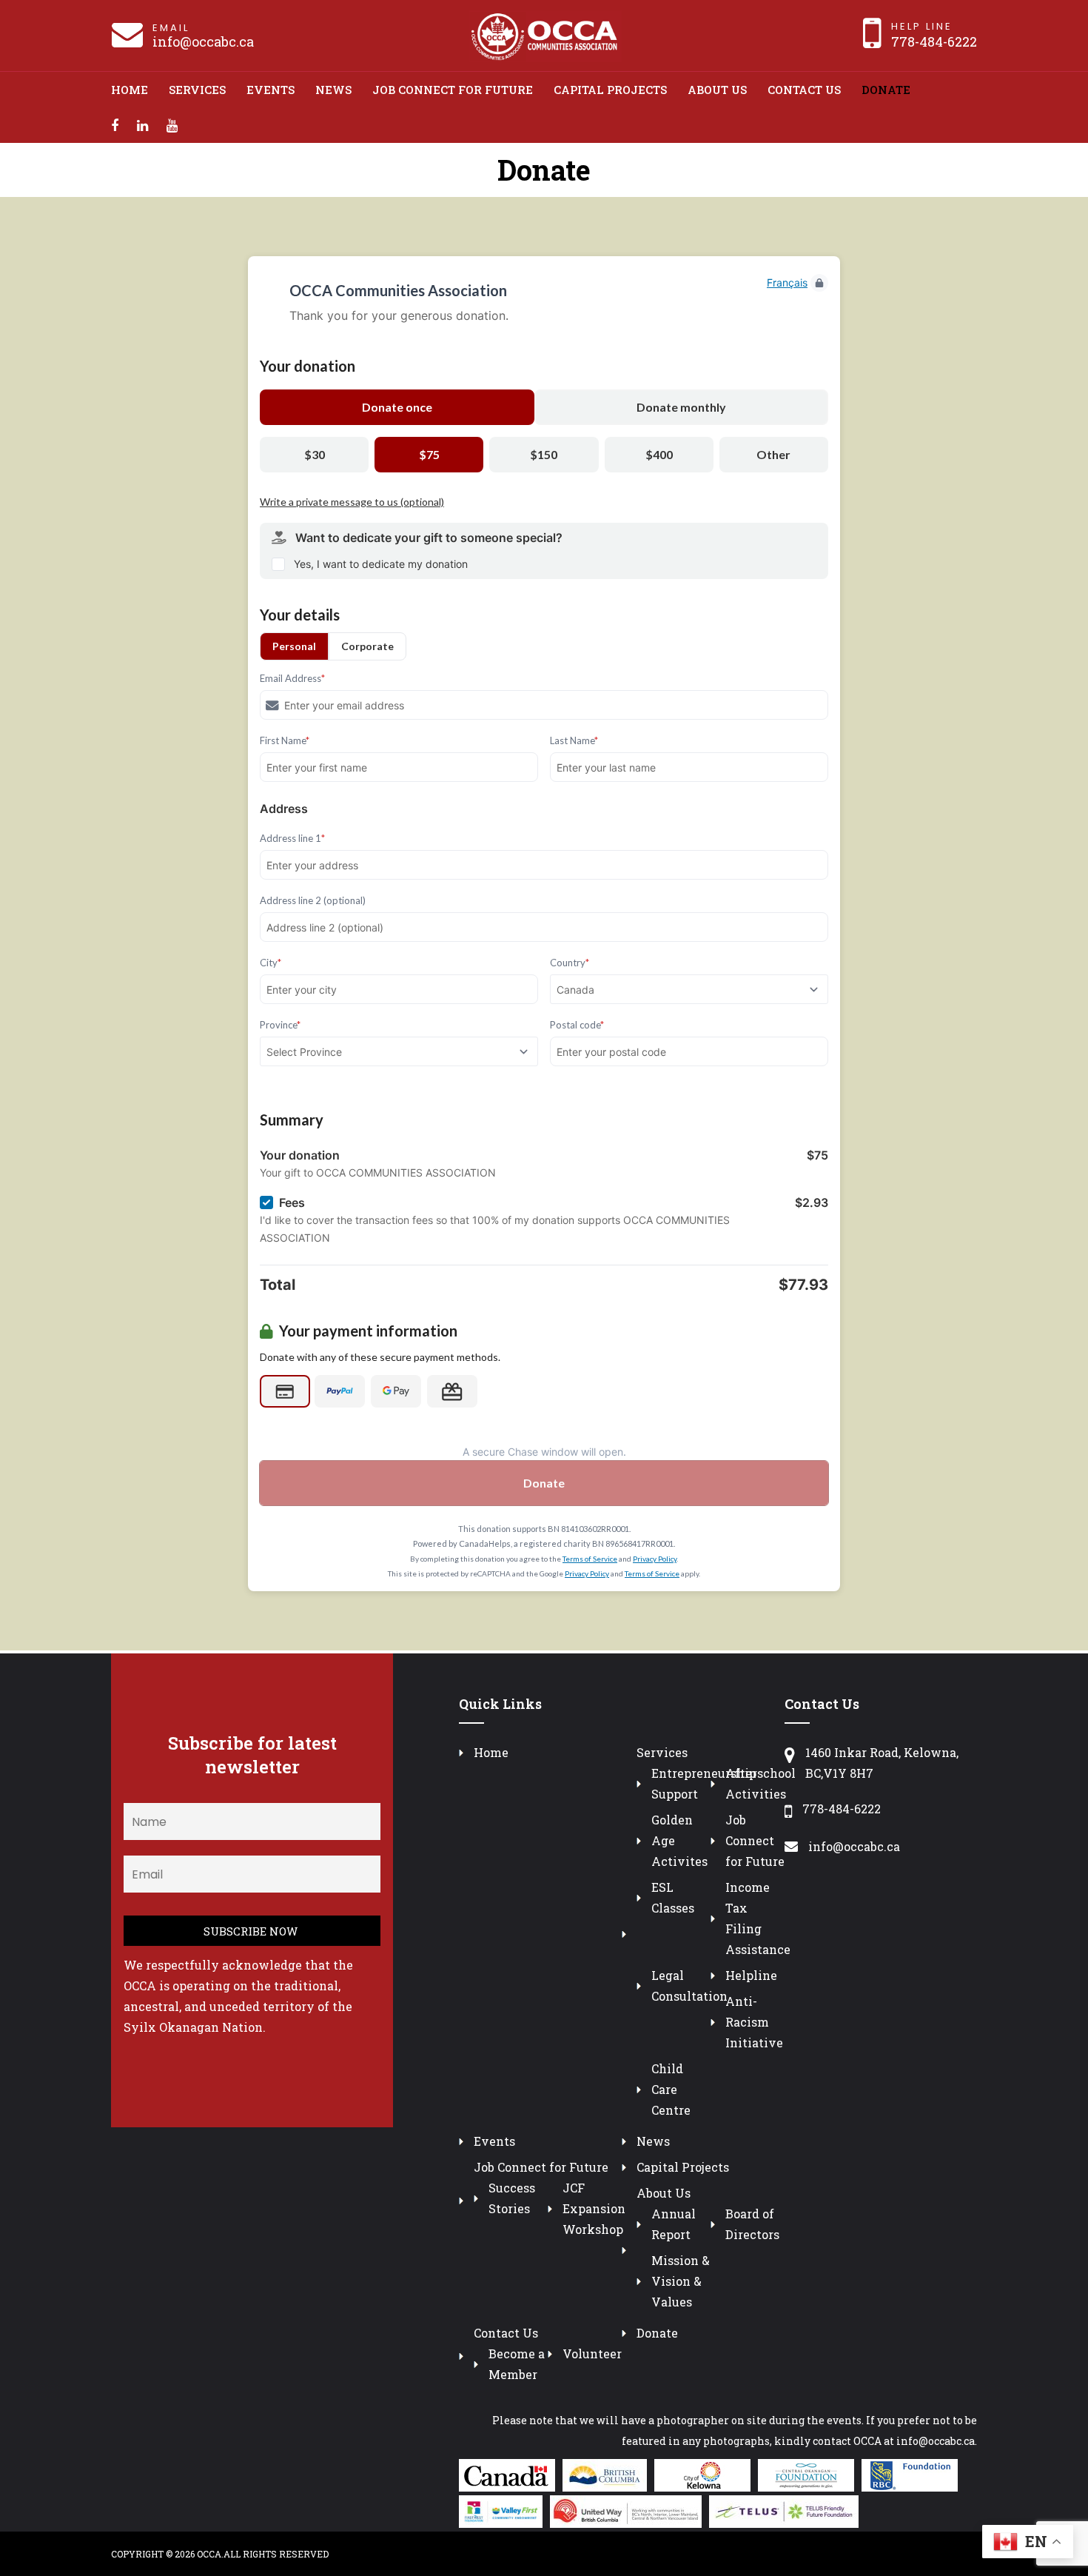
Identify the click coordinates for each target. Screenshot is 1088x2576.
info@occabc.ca (203, 41)
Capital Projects (610, 90)
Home (130, 90)
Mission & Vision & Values (681, 2281)
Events (271, 90)
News (333, 90)
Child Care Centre (671, 2089)
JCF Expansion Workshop (594, 2208)
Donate (886, 90)
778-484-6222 (934, 41)
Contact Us (804, 90)
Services (197, 90)
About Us (717, 90)
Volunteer (592, 2353)
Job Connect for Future (453, 90)
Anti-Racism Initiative (754, 2022)
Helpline (751, 1975)
